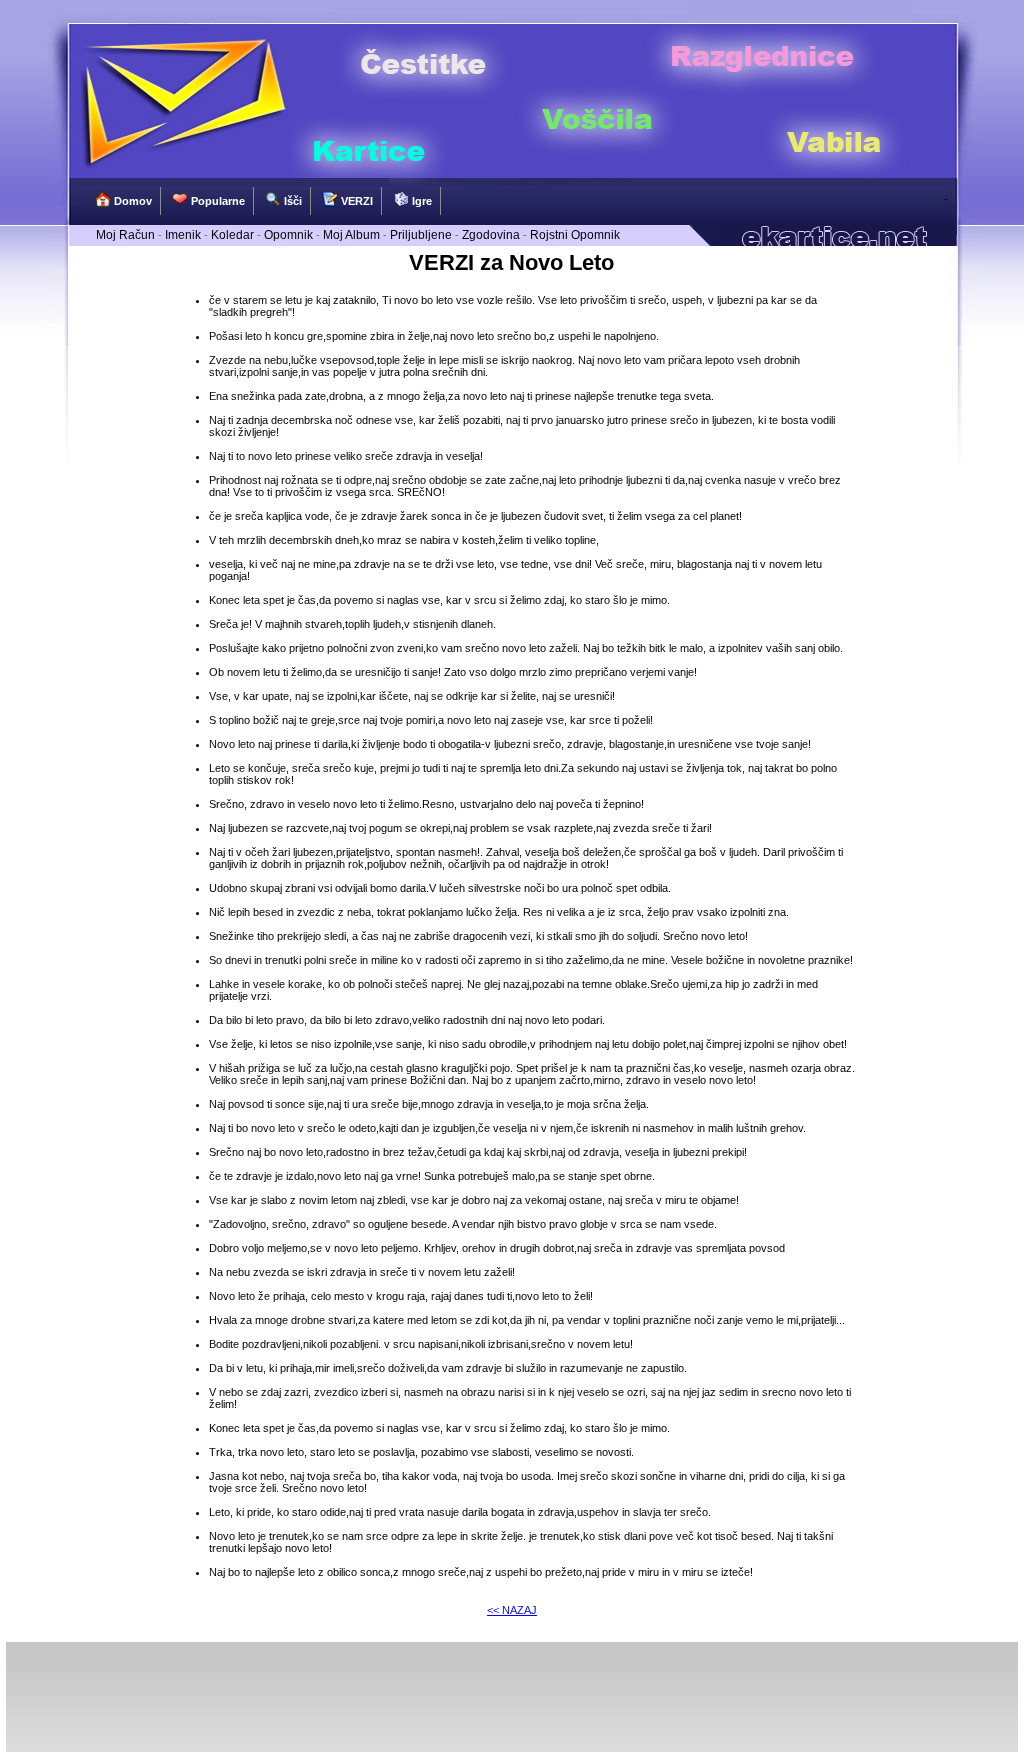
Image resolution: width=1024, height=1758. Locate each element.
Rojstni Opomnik (575, 235)
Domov (131, 201)
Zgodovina (491, 235)
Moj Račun (125, 235)
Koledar (232, 235)
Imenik (183, 235)
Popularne (216, 201)
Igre (420, 201)
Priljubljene (421, 235)
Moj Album (351, 235)
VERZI (355, 201)
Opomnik (288, 235)
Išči (291, 201)
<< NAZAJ (512, 1610)
